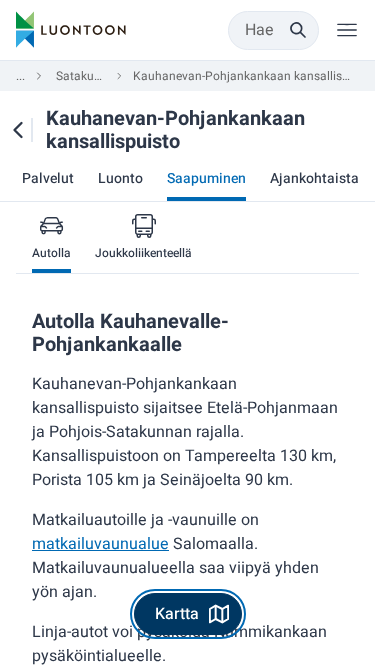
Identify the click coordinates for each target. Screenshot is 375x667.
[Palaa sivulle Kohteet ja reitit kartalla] (17, 130)
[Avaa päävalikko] (347, 30)
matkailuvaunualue (100, 544)
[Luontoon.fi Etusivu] (71, 30)
